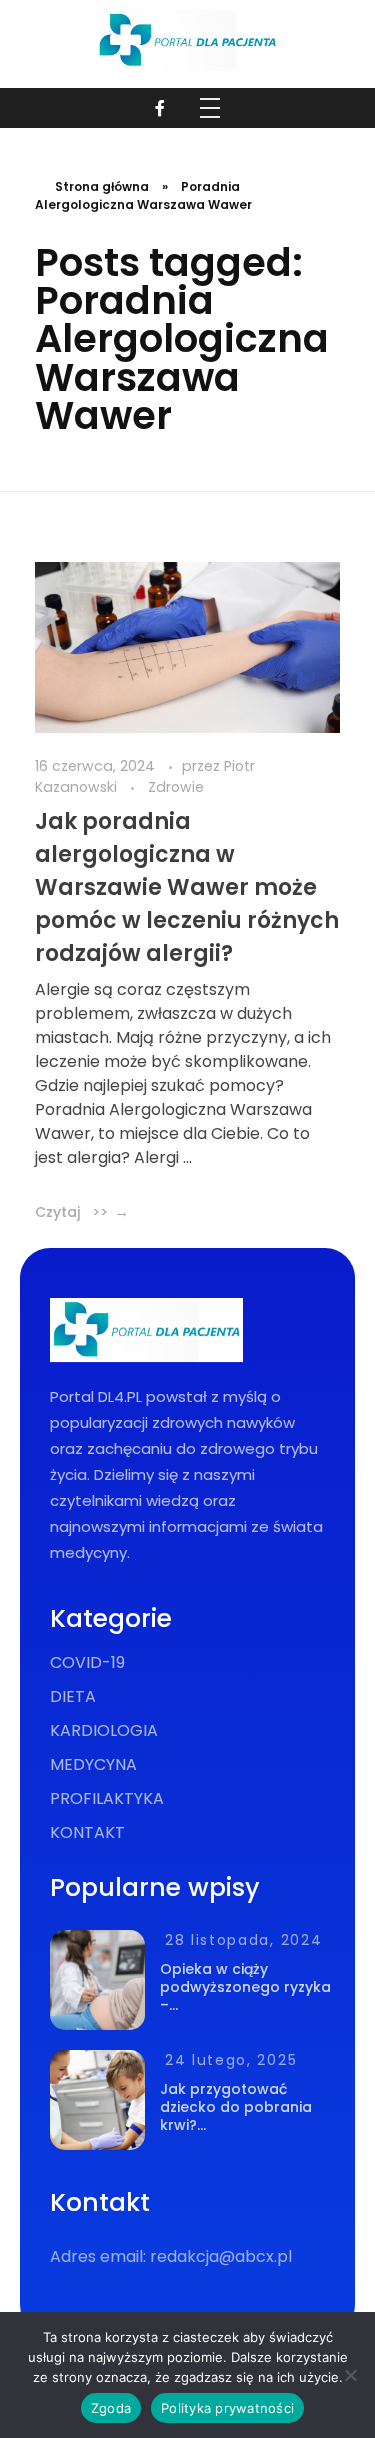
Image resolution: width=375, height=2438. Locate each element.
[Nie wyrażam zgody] (350, 2375)
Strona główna (102, 186)
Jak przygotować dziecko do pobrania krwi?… (236, 2107)
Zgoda (111, 2408)
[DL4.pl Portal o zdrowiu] (187, 40)
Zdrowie (176, 787)
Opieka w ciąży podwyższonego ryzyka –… (245, 1987)
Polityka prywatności (227, 2408)
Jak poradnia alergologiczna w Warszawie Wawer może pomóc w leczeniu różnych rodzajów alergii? (187, 887)
